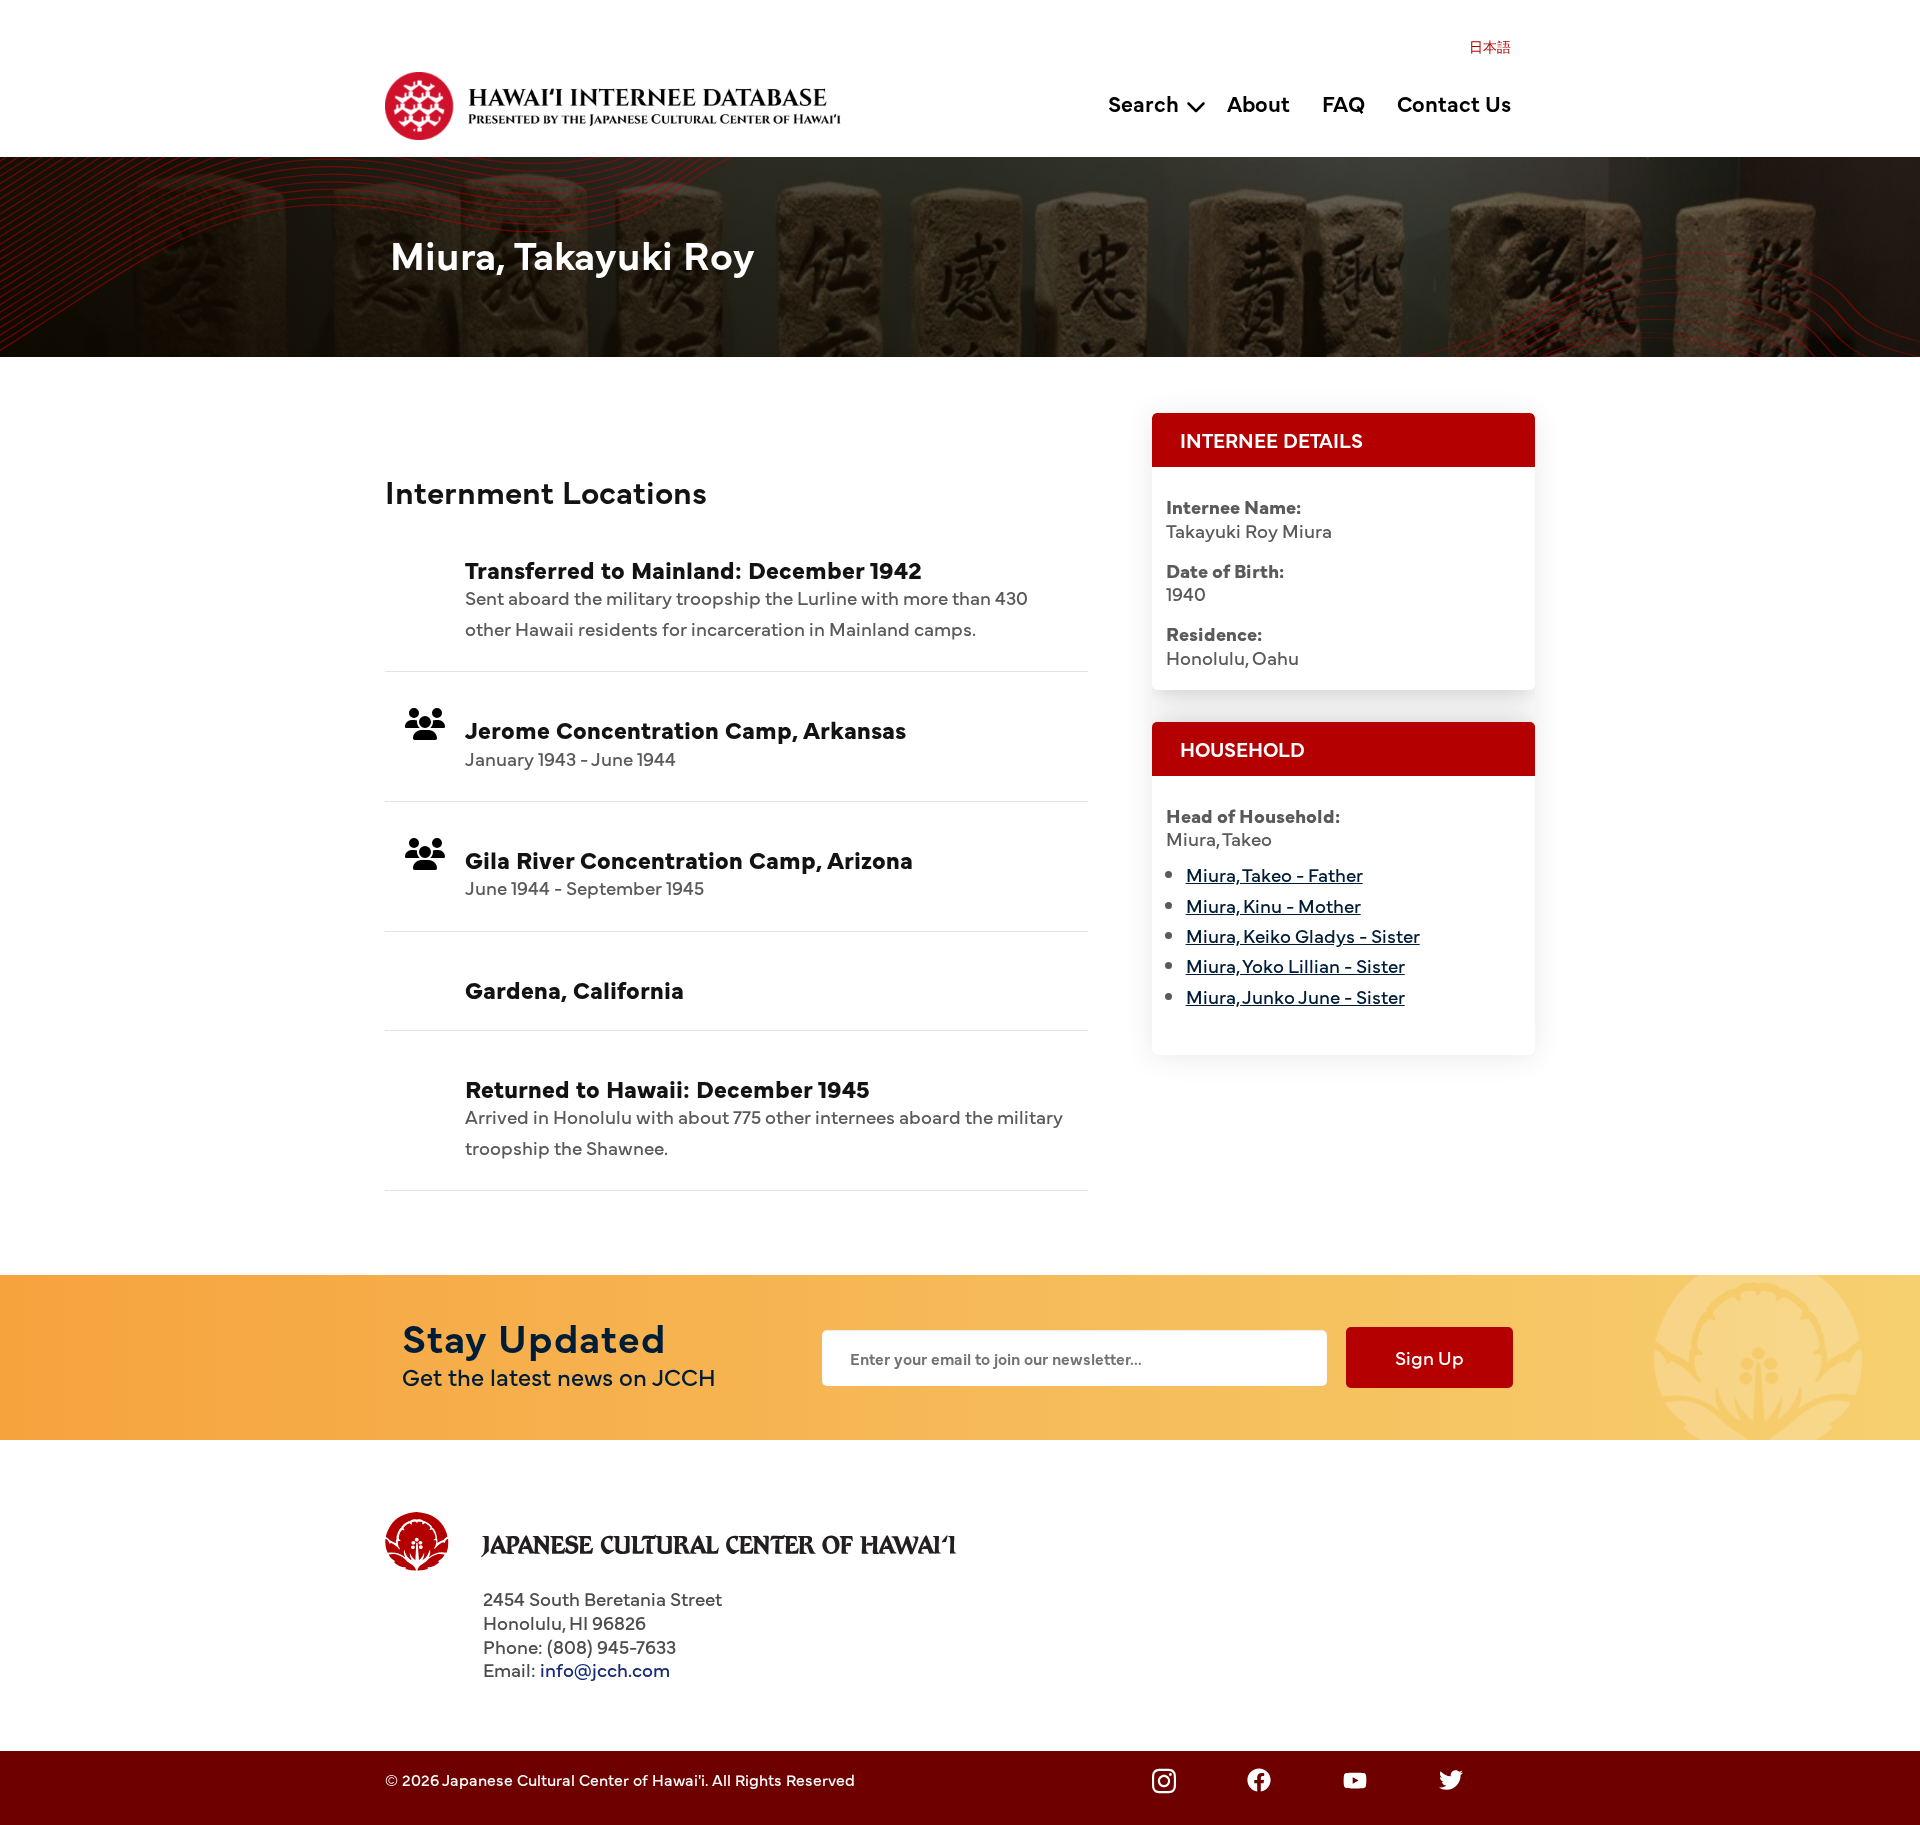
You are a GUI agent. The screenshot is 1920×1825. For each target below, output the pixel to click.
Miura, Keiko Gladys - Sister (1303, 935)
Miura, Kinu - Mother (1273, 905)
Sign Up (1429, 1357)
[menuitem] (1490, 46)
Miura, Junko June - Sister (1295, 996)
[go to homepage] (624, 103)
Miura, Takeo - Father (1274, 874)
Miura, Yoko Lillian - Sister (1295, 965)
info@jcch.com (605, 1669)
